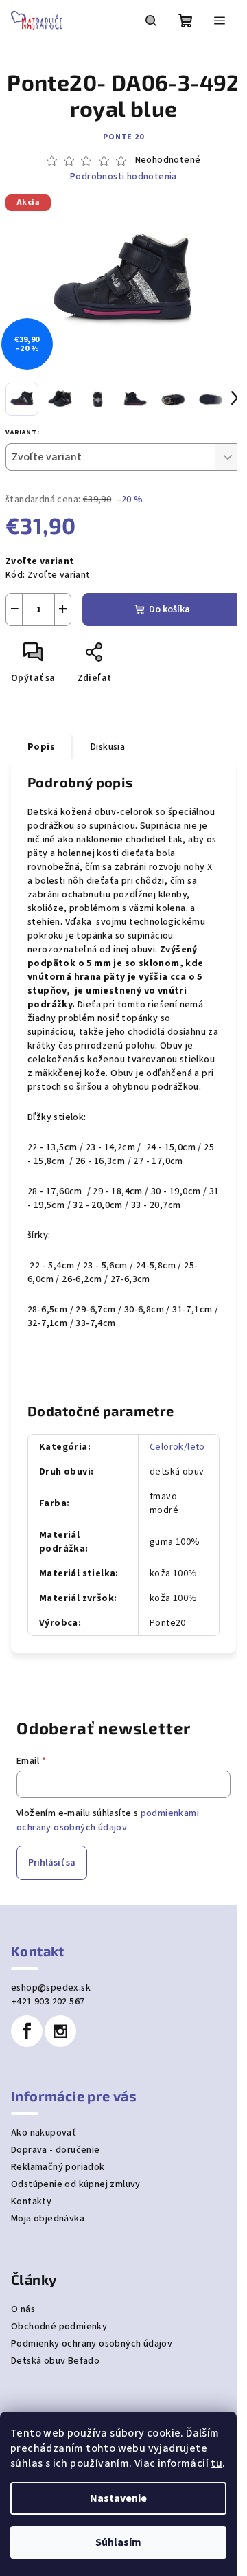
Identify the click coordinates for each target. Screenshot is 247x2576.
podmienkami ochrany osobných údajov (108, 1820)
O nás (23, 2309)
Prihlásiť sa (52, 1863)
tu (216, 2463)
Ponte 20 (123, 137)
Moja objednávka (48, 2219)
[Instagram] (60, 2031)
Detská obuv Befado (55, 2361)
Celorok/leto (177, 1447)
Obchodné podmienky (59, 2327)
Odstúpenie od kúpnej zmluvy (76, 2184)
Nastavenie (118, 2498)
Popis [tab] (41, 747)
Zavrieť (141, 658)
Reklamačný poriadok (58, 2167)
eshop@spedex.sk (51, 1988)
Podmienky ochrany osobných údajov (92, 2344)
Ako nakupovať (44, 2133)
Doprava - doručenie (56, 2150)
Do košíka (169, 609)
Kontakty (31, 2202)
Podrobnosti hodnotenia (123, 177)
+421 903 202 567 (48, 2002)
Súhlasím (118, 2542)
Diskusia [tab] (108, 747)
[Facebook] (27, 2031)
